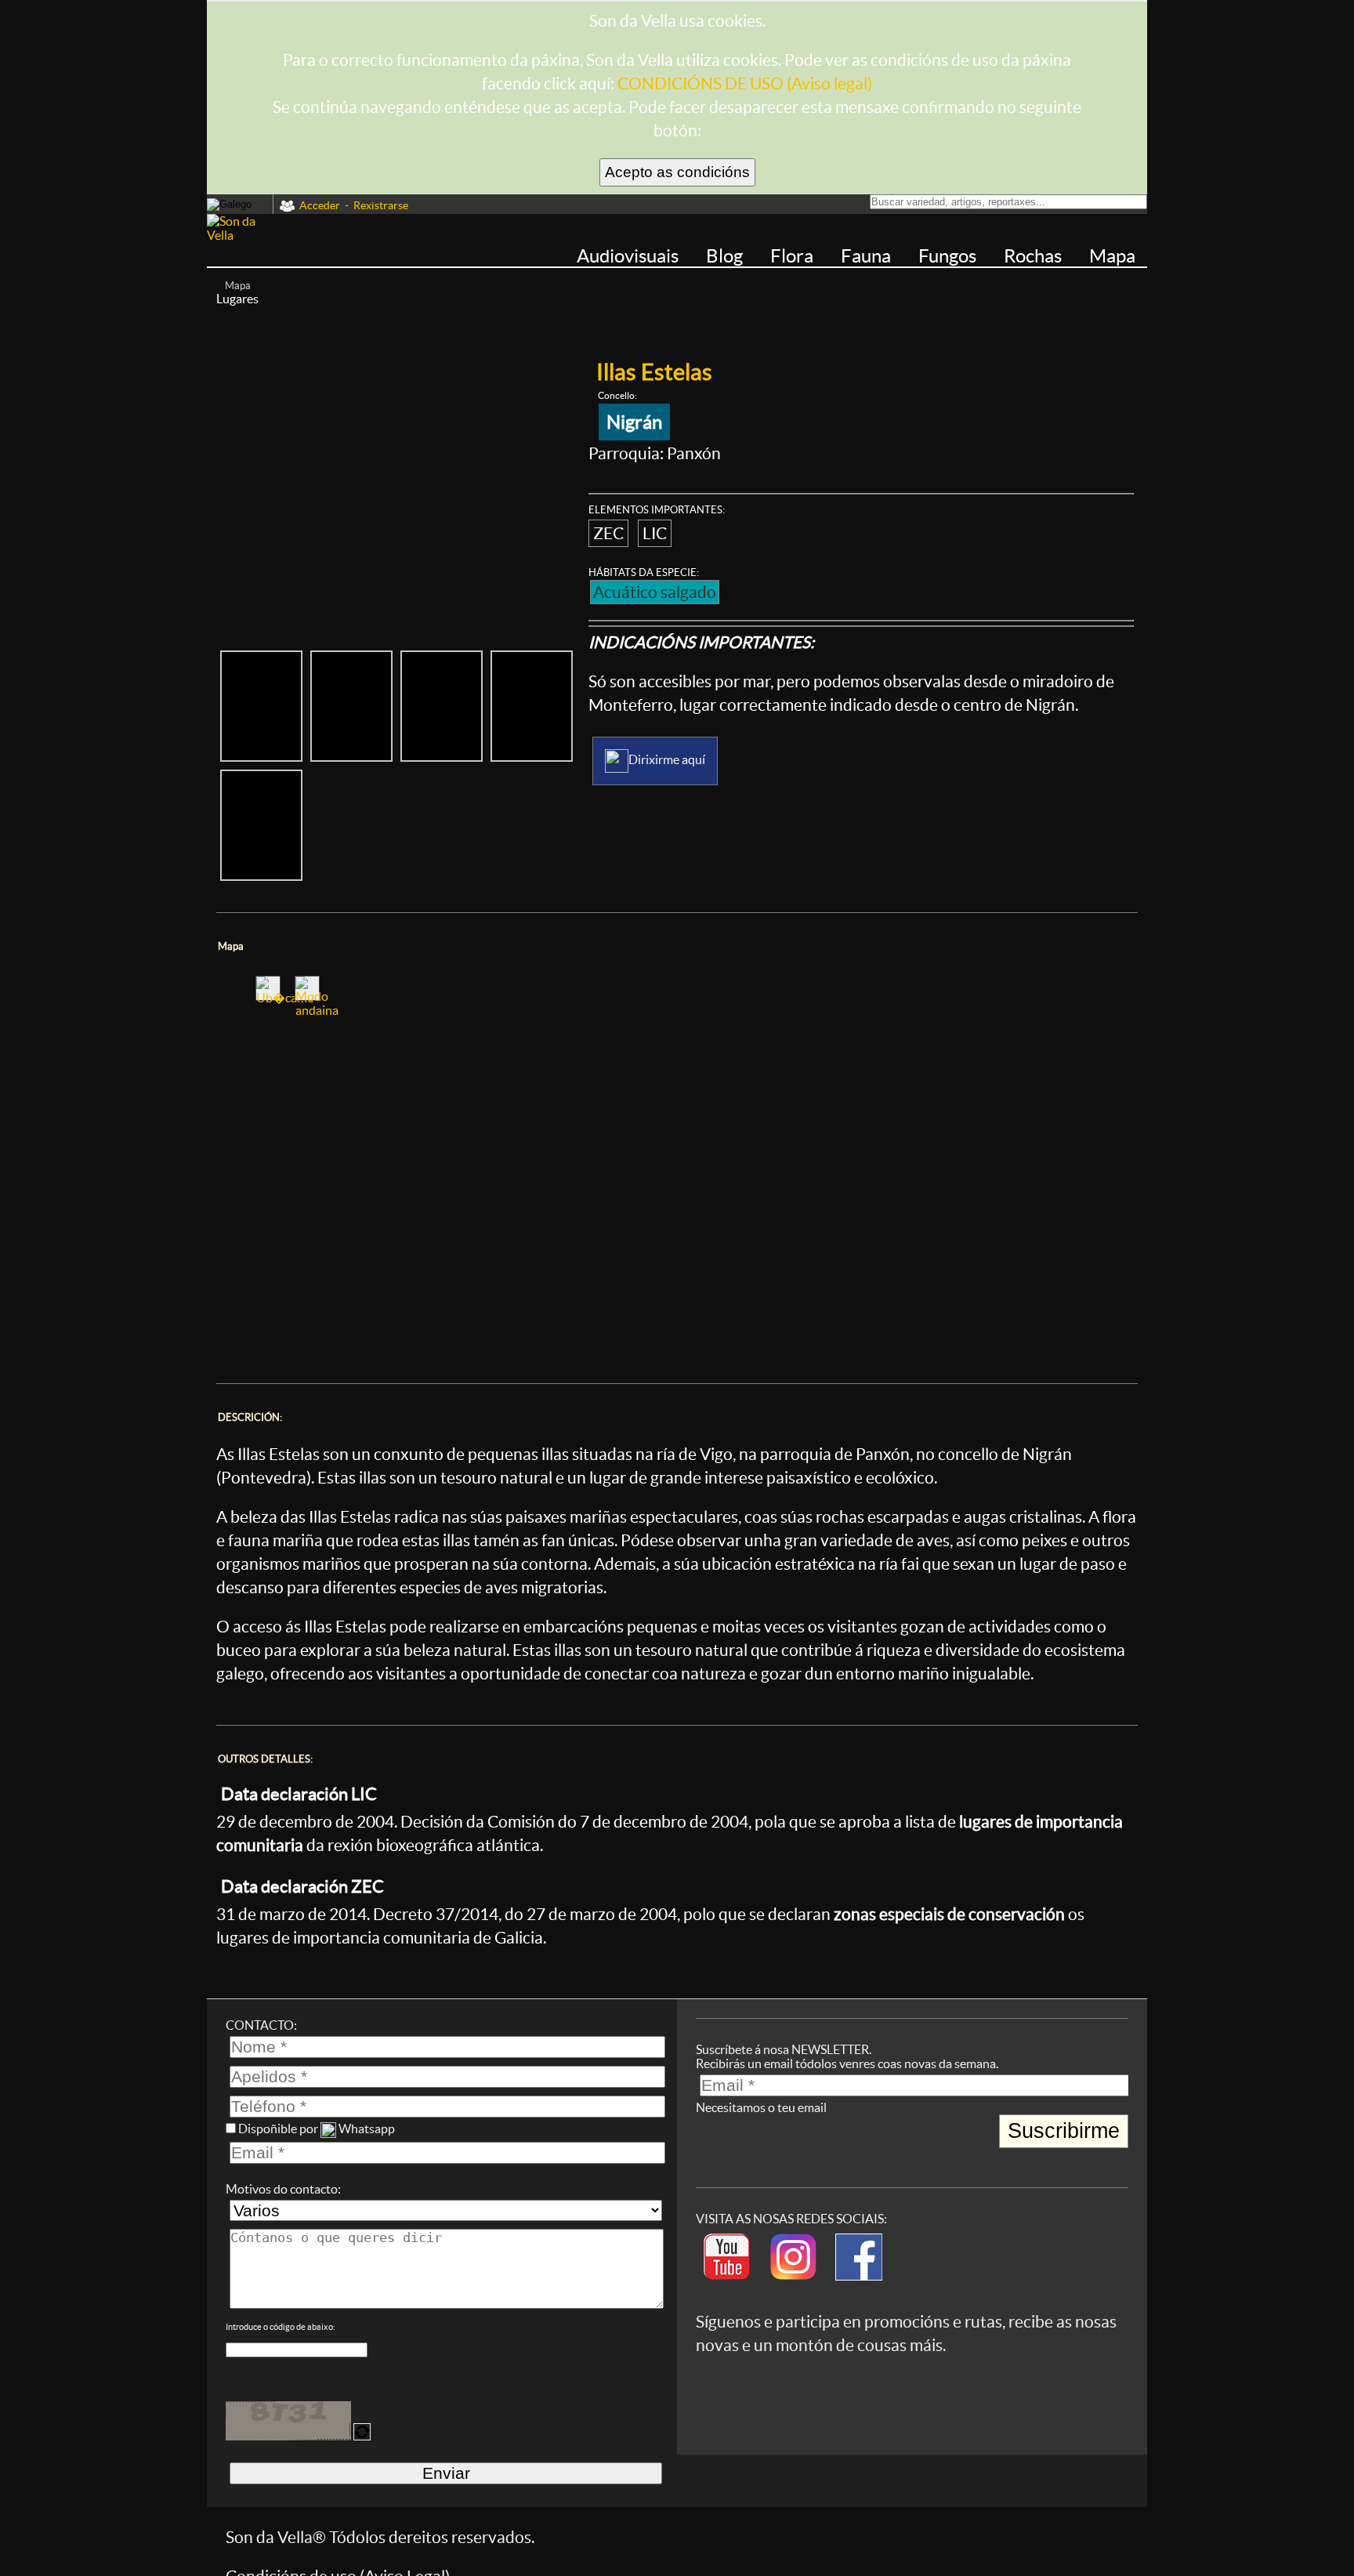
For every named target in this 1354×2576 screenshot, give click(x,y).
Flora (794, 256)
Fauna (868, 256)
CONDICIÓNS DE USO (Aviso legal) (745, 83)
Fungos (949, 256)
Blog (726, 256)
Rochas (1035, 256)
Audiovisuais (630, 256)
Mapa (1112, 256)
